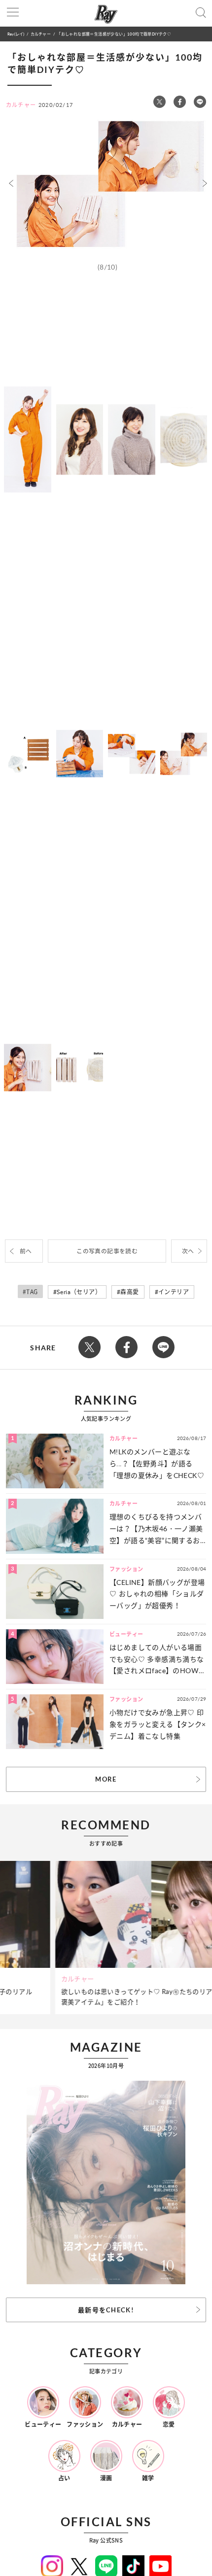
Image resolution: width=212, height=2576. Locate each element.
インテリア (174, 1292)
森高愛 (129, 1292)
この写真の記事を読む (107, 1251)
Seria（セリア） (79, 1292)
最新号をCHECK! (106, 2310)
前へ (26, 1251)
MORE (106, 1779)
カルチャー (41, 34)
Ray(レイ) (16, 34)
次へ (188, 1251)
